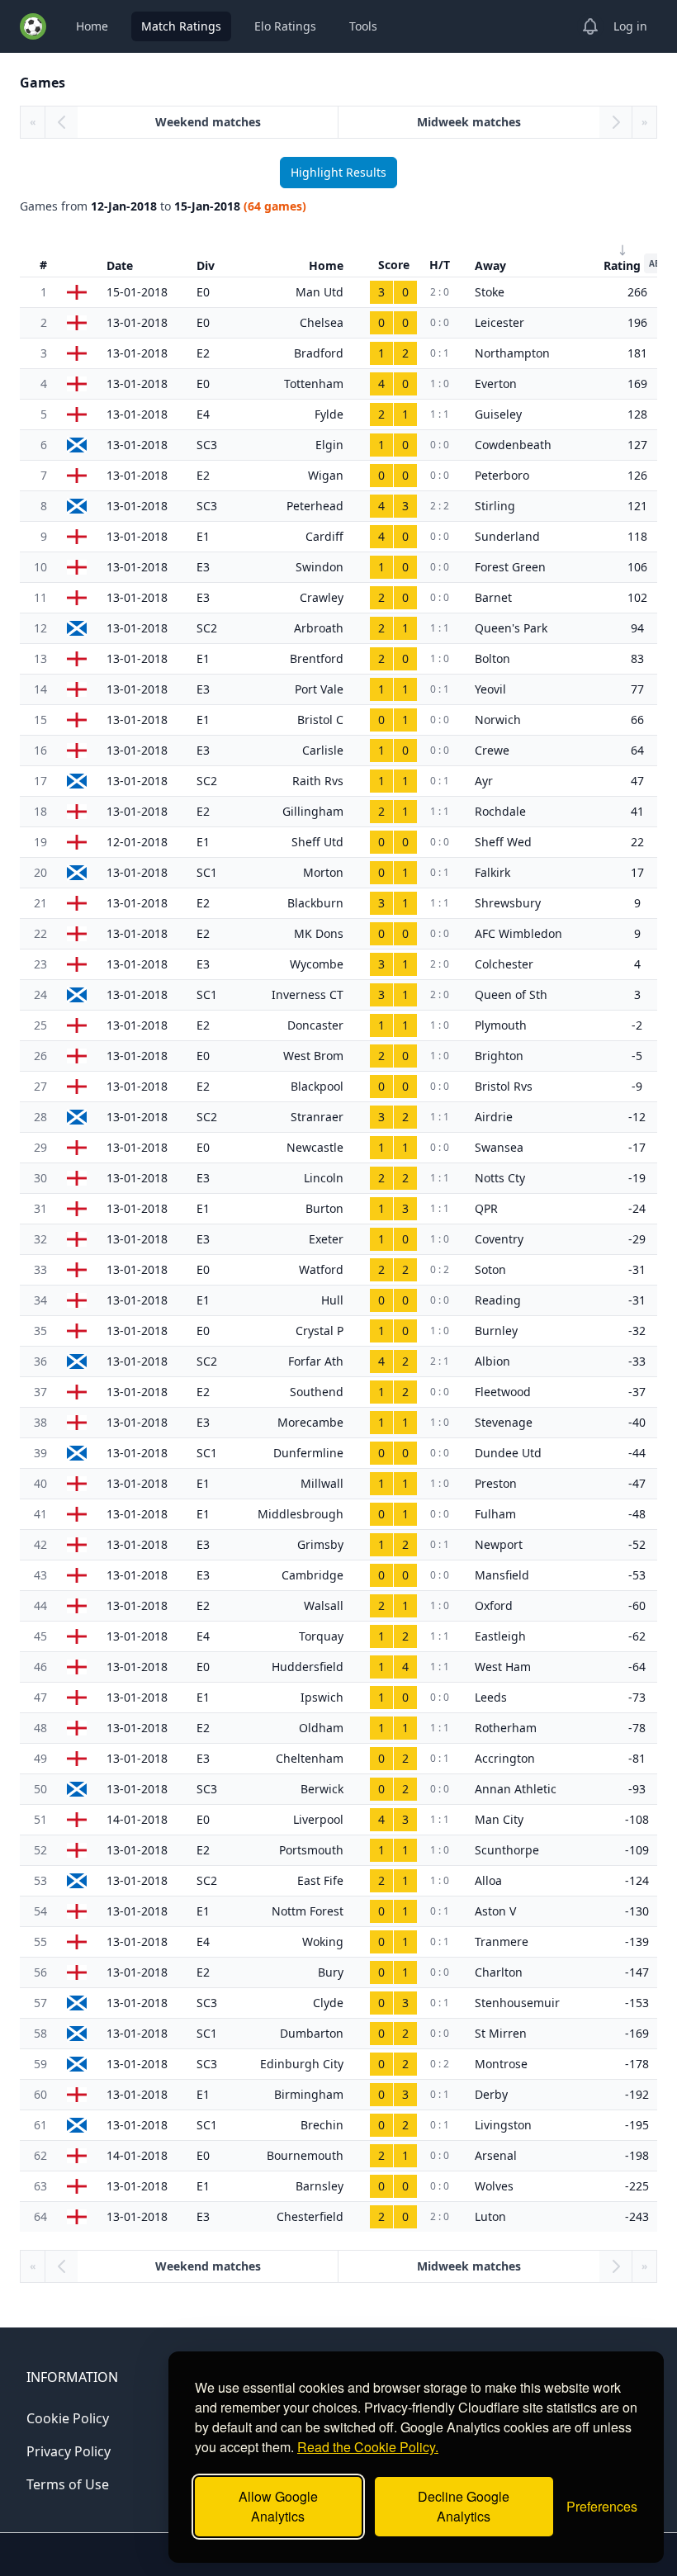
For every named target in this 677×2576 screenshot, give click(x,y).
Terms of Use (68, 2484)
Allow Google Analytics (278, 2506)
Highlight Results (338, 172)
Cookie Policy (68, 2418)
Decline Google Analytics (464, 2506)
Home (92, 26)
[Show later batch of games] (616, 122)
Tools (363, 26)
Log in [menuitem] (630, 26)
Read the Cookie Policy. (368, 2447)
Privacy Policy (69, 2451)
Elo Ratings (285, 26)
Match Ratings (181, 26)
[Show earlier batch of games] (61, 122)
